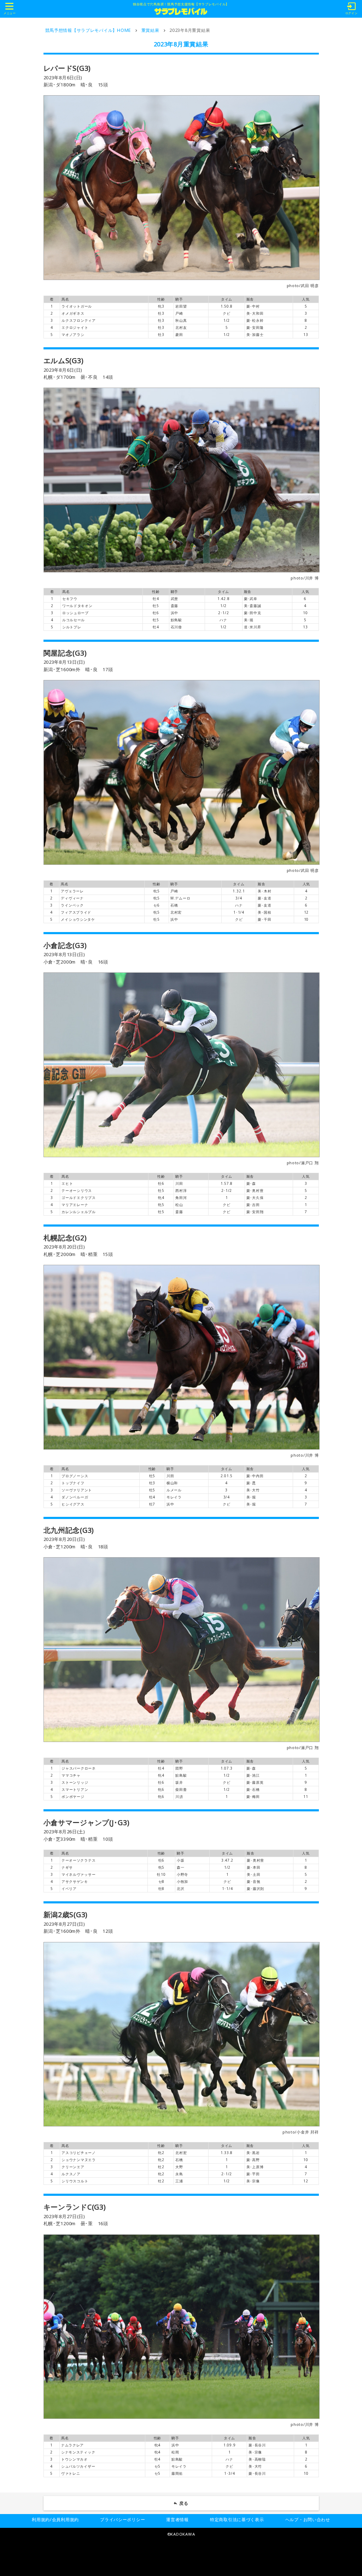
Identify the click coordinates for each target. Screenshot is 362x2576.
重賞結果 (150, 30)
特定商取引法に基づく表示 (237, 2520)
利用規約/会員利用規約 (55, 2520)
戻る (184, 2503)
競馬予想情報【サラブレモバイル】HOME (88, 30)
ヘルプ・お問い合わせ (308, 2520)
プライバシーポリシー (122, 2520)
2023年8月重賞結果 (190, 30)
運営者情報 (177, 2520)
